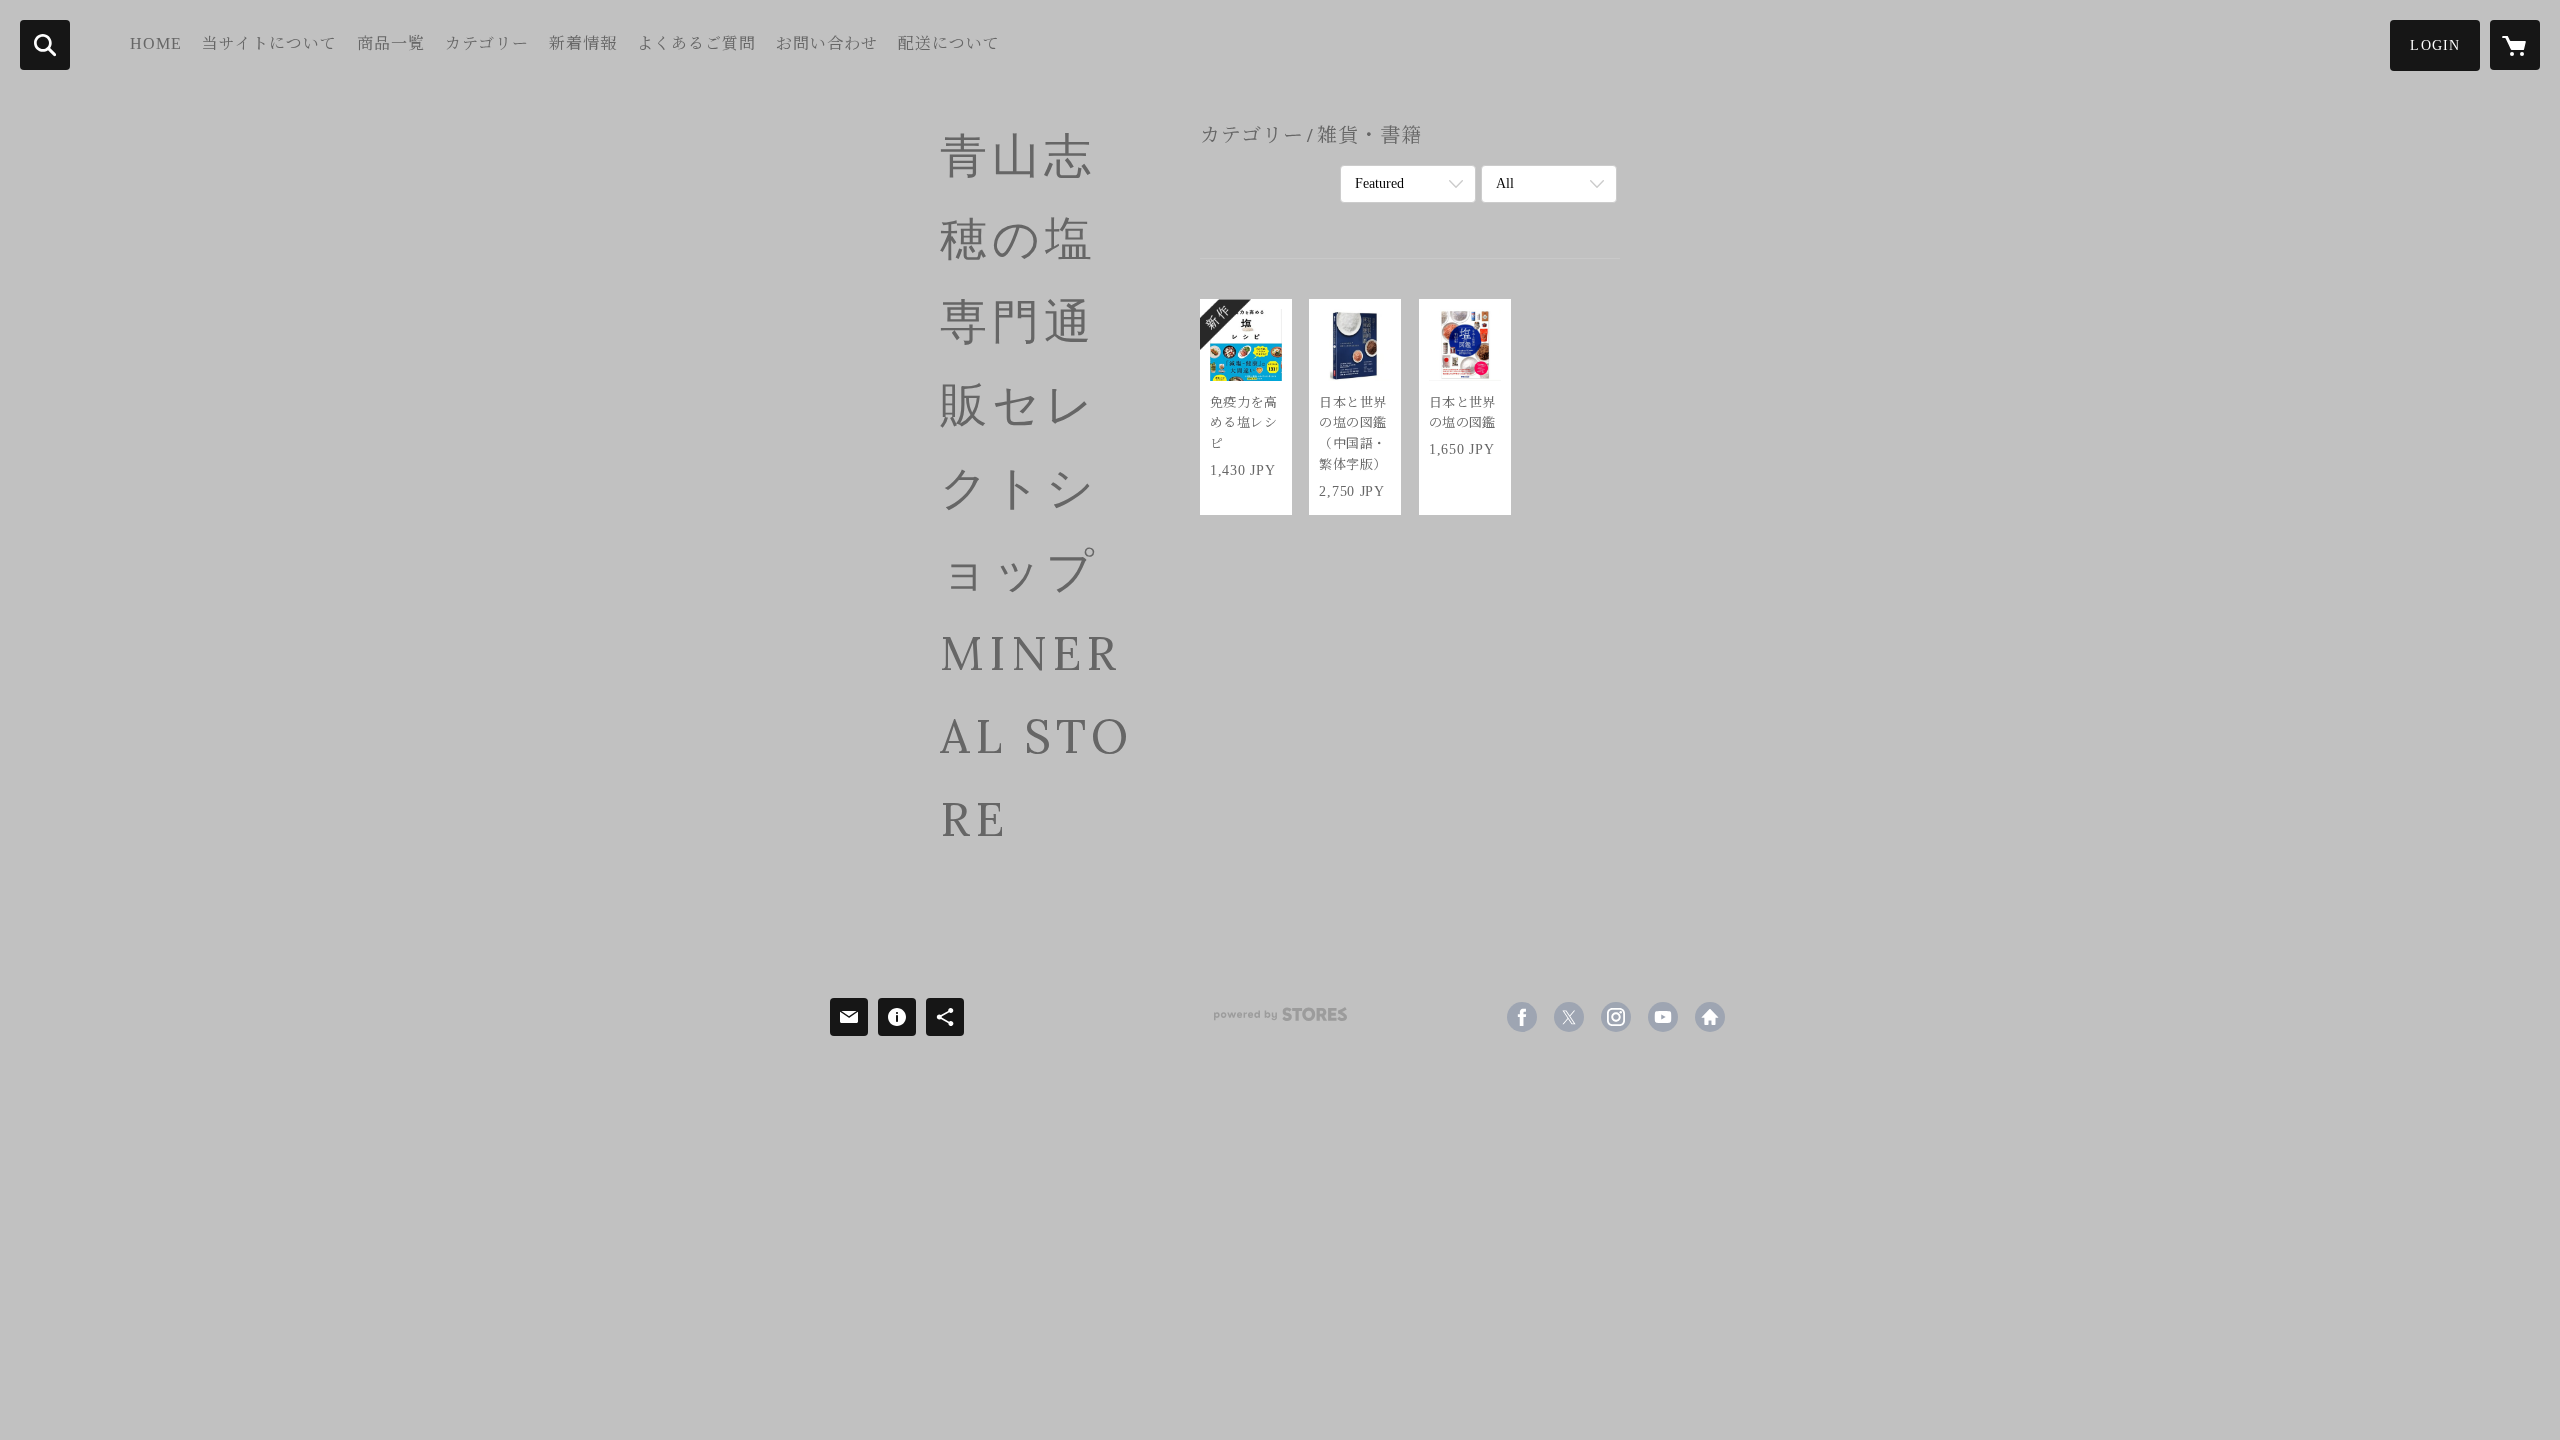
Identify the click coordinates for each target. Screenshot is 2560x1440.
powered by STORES (1280, 1021)
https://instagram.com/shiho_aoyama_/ (1616, 1017)
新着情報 (583, 43)
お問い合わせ (827, 43)
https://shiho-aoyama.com (1710, 1017)
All (1505, 183)
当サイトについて (269, 43)
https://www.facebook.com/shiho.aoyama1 (1522, 1017)
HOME (156, 43)
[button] (2435, 45)
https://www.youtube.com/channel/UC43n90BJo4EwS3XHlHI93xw (1663, 1017)
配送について (949, 43)
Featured (1379, 183)
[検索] (45, 45)
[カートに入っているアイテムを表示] (2515, 45)
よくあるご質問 (696, 43)
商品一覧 (391, 43)
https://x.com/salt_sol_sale (1569, 1017)
